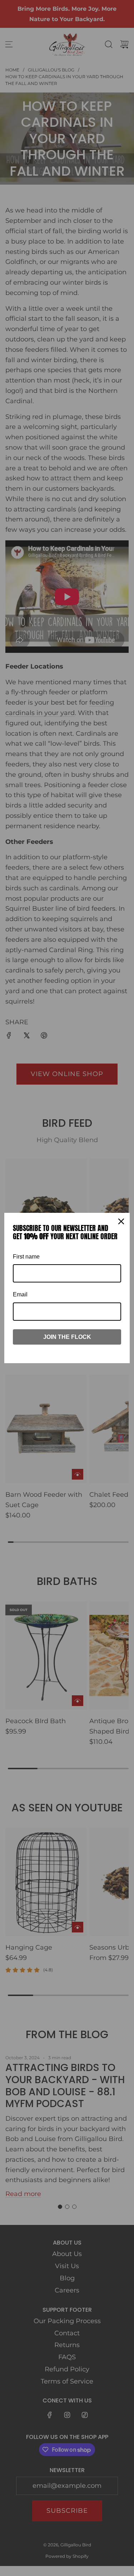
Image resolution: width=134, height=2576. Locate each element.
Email (20, 1294)
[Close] (121, 1221)
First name (26, 1257)
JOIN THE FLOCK (67, 1337)
